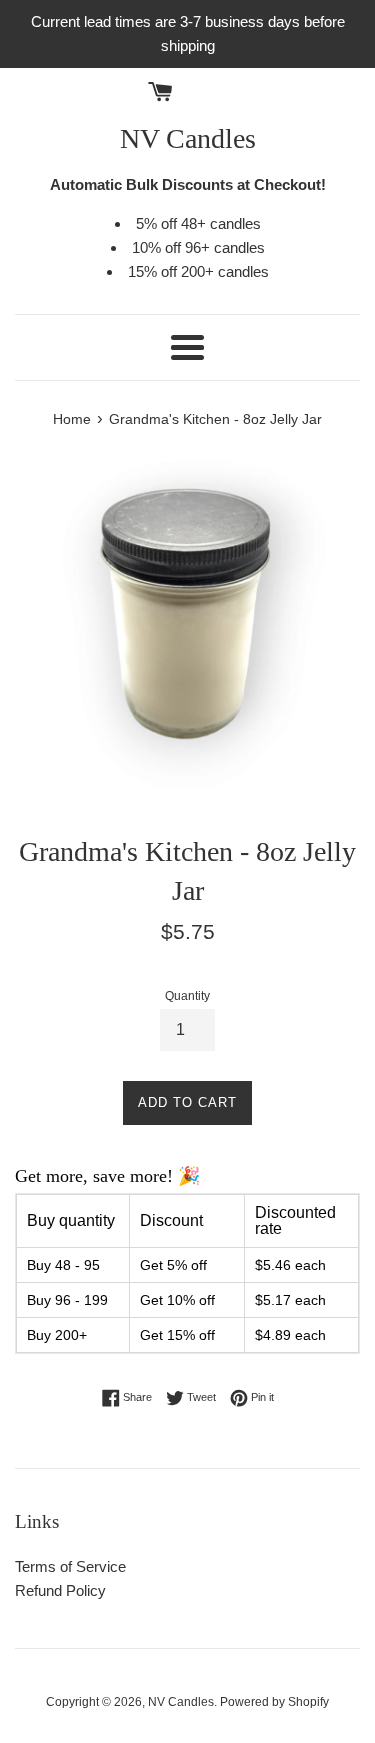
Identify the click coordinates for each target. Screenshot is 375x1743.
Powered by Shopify (274, 1702)
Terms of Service (70, 1566)
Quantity (187, 996)
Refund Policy (60, 1590)
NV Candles (188, 138)
